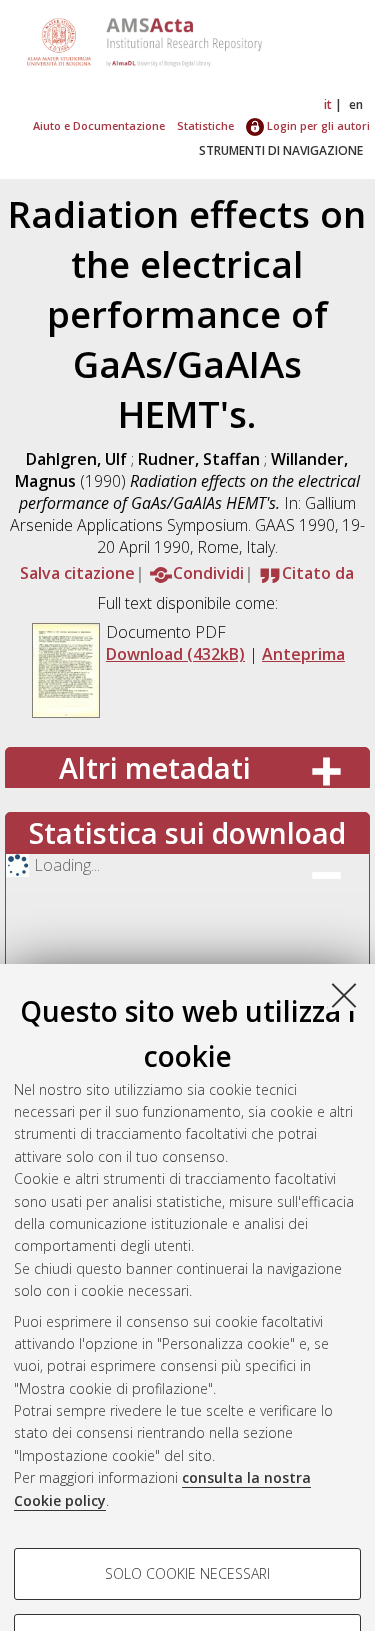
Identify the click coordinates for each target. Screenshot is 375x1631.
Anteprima (303, 654)
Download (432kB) (175, 654)
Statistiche (205, 125)
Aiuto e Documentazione (99, 125)
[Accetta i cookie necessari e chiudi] (344, 995)
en (356, 104)
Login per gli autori (317, 125)
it (328, 104)
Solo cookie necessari (187, 1573)
